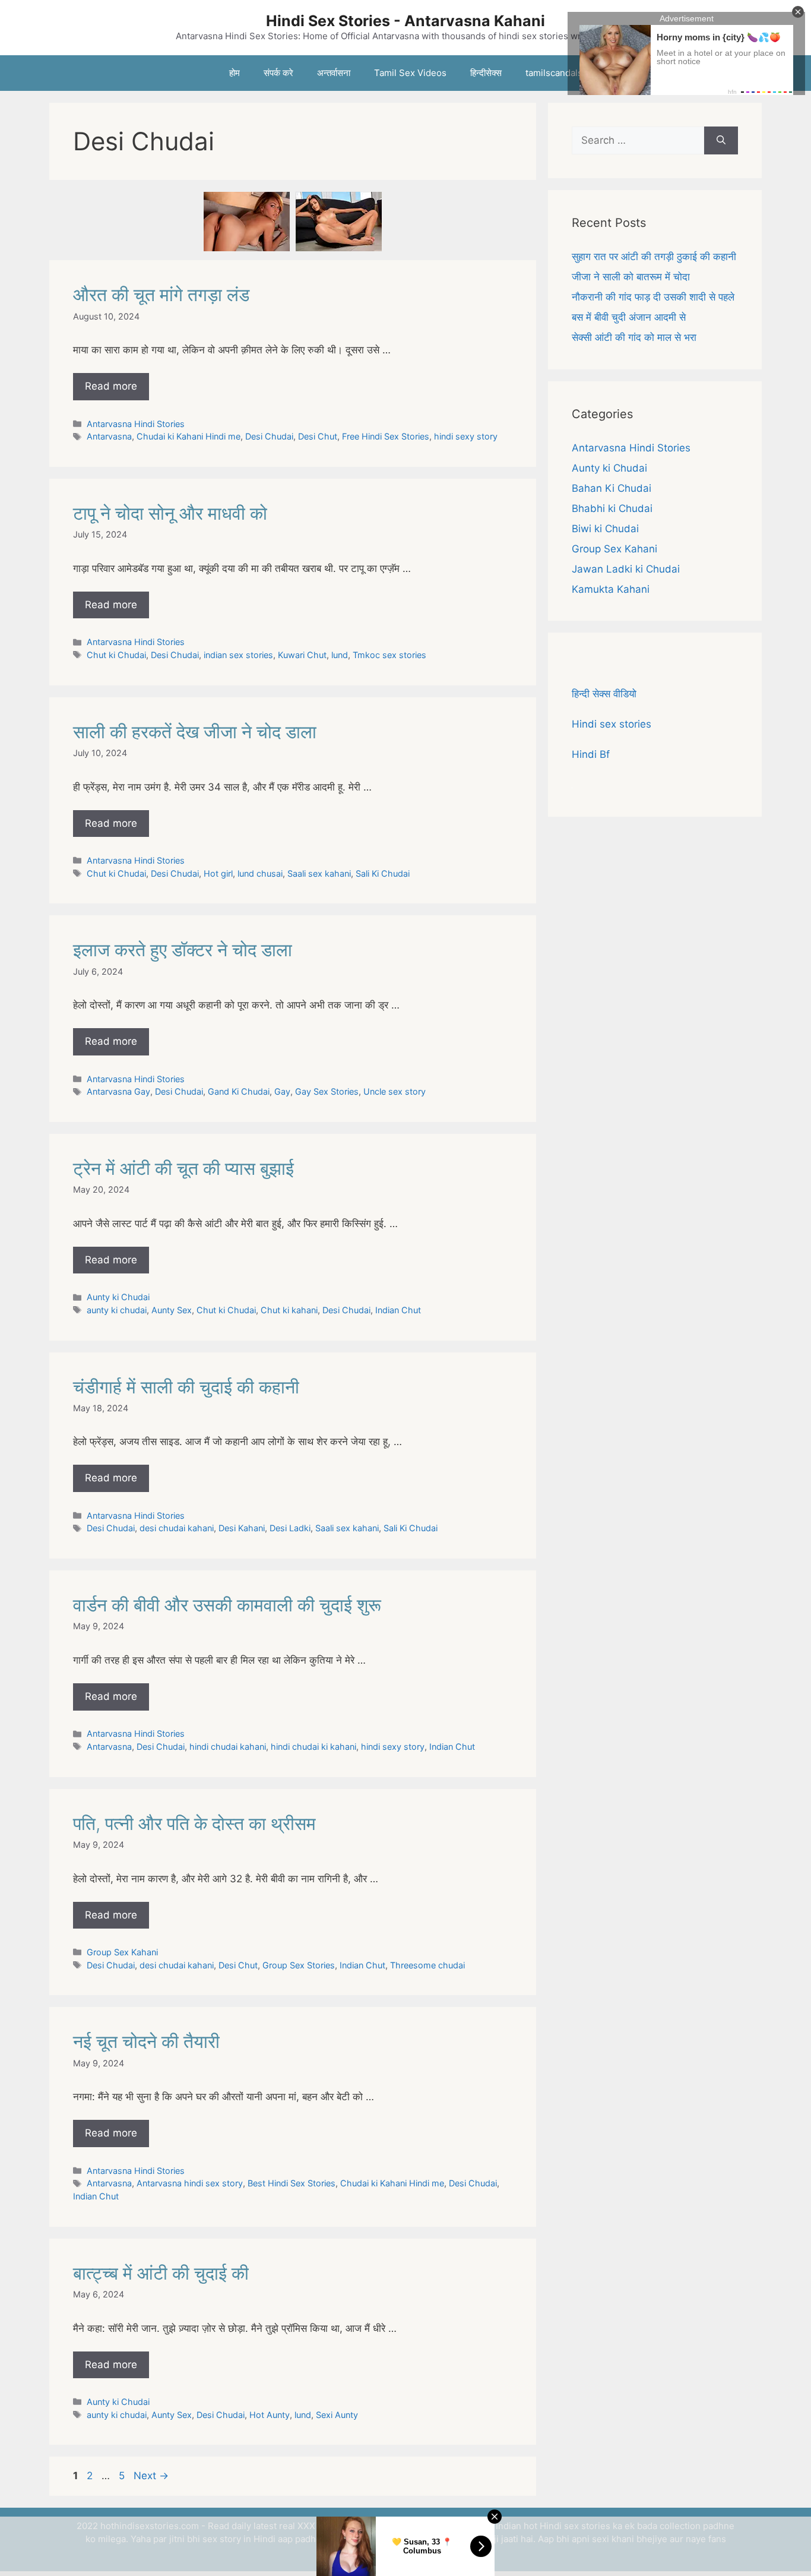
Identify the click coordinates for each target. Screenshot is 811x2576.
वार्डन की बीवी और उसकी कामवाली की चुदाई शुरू (227, 1605)
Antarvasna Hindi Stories (136, 424)
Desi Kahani (242, 1528)
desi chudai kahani (177, 1528)
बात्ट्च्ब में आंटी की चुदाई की (161, 2273)
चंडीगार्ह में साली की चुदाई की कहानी (186, 1387)
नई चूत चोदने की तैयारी (146, 2041)
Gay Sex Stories (327, 1091)
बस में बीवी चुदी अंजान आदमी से (629, 317)
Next (151, 2476)
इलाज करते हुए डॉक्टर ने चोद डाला (183, 950)
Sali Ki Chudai (383, 873)
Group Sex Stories (299, 1965)
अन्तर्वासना (334, 73)
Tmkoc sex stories (389, 655)
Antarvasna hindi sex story (190, 2183)
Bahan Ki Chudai (612, 488)
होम (235, 73)
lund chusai (260, 873)
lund (340, 655)
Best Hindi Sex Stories (292, 2183)
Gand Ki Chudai (239, 1091)
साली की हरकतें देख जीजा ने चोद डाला (195, 732)
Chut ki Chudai (116, 655)
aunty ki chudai (117, 1310)
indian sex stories (238, 655)
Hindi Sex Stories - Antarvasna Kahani (405, 21)
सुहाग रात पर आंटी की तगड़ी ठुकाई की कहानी (654, 257)
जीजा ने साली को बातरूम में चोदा (631, 277)
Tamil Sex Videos (410, 73)
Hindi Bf (591, 754)
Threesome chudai (427, 1965)
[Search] (721, 141)
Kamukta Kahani (611, 589)
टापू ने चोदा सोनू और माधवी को (170, 513)
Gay (282, 1091)
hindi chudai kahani (228, 1747)
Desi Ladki (290, 1528)
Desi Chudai (269, 436)
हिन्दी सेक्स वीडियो (604, 694)
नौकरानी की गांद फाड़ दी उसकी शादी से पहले (653, 297)
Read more (111, 386)
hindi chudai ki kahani (313, 1747)
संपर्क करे (278, 73)
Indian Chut (398, 1310)
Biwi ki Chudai (605, 529)
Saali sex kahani (319, 873)
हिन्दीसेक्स (486, 73)
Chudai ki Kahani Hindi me (189, 436)
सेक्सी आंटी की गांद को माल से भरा (634, 337)
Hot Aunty (270, 2415)
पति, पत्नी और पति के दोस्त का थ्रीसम (194, 1823)
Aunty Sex (172, 1310)
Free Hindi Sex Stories (386, 436)
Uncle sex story (395, 1091)
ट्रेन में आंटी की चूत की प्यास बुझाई (183, 1168)
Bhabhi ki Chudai (612, 508)
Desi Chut (318, 436)
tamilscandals (554, 73)
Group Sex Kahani (122, 1952)
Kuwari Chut (302, 655)
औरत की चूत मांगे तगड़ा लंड (161, 295)
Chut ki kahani (289, 1310)
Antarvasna (109, 436)
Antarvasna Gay (118, 1091)
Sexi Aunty (337, 2415)
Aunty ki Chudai (118, 1297)
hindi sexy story (466, 436)
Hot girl (218, 873)
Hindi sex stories (612, 724)
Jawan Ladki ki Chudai (626, 569)
